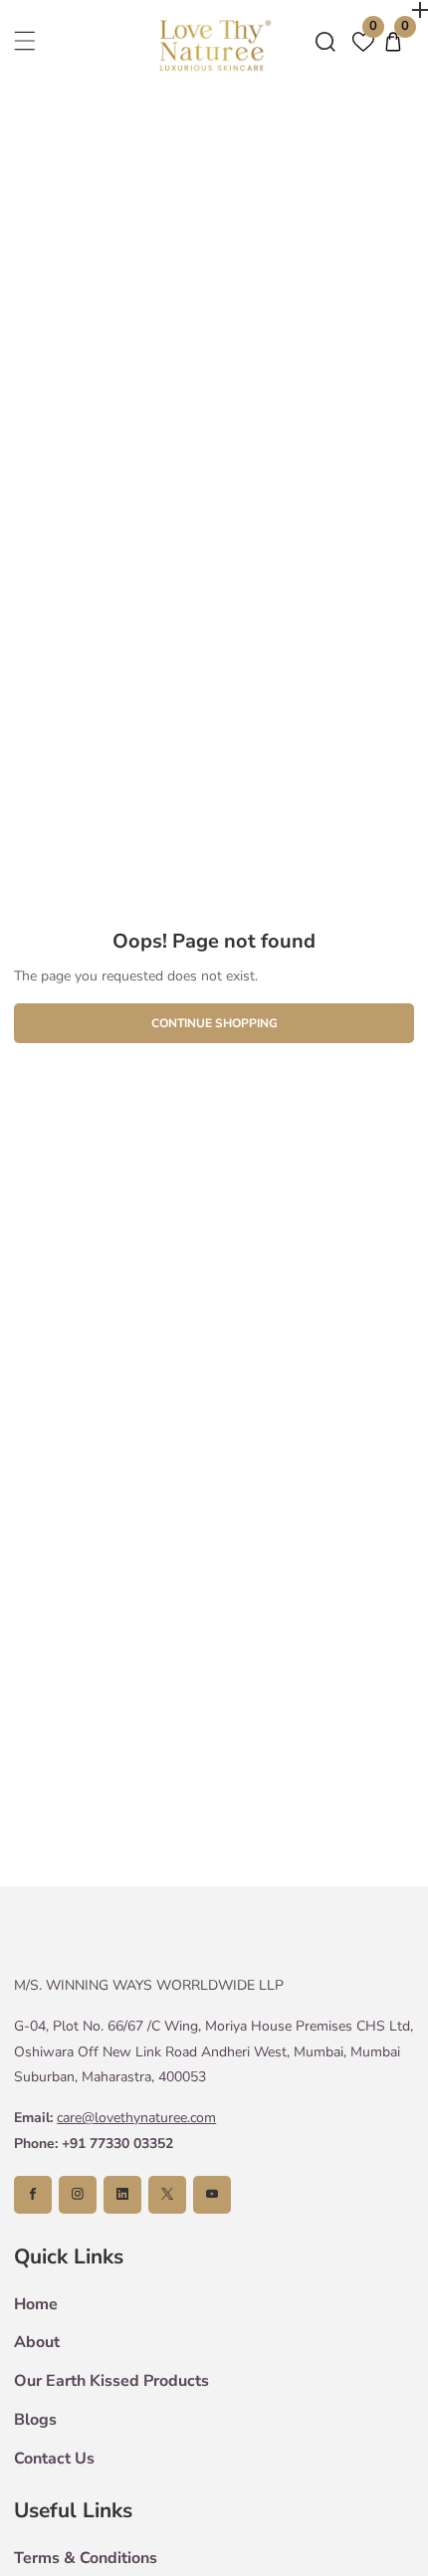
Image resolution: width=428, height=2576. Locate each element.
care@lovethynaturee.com (136, 2118)
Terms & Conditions (86, 2558)
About (37, 2342)
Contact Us (54, 2459)
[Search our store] (325, 42)
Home (36, 2304)
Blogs (35, 2420)
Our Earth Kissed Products (111, 2381)
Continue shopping (214, 1023)
